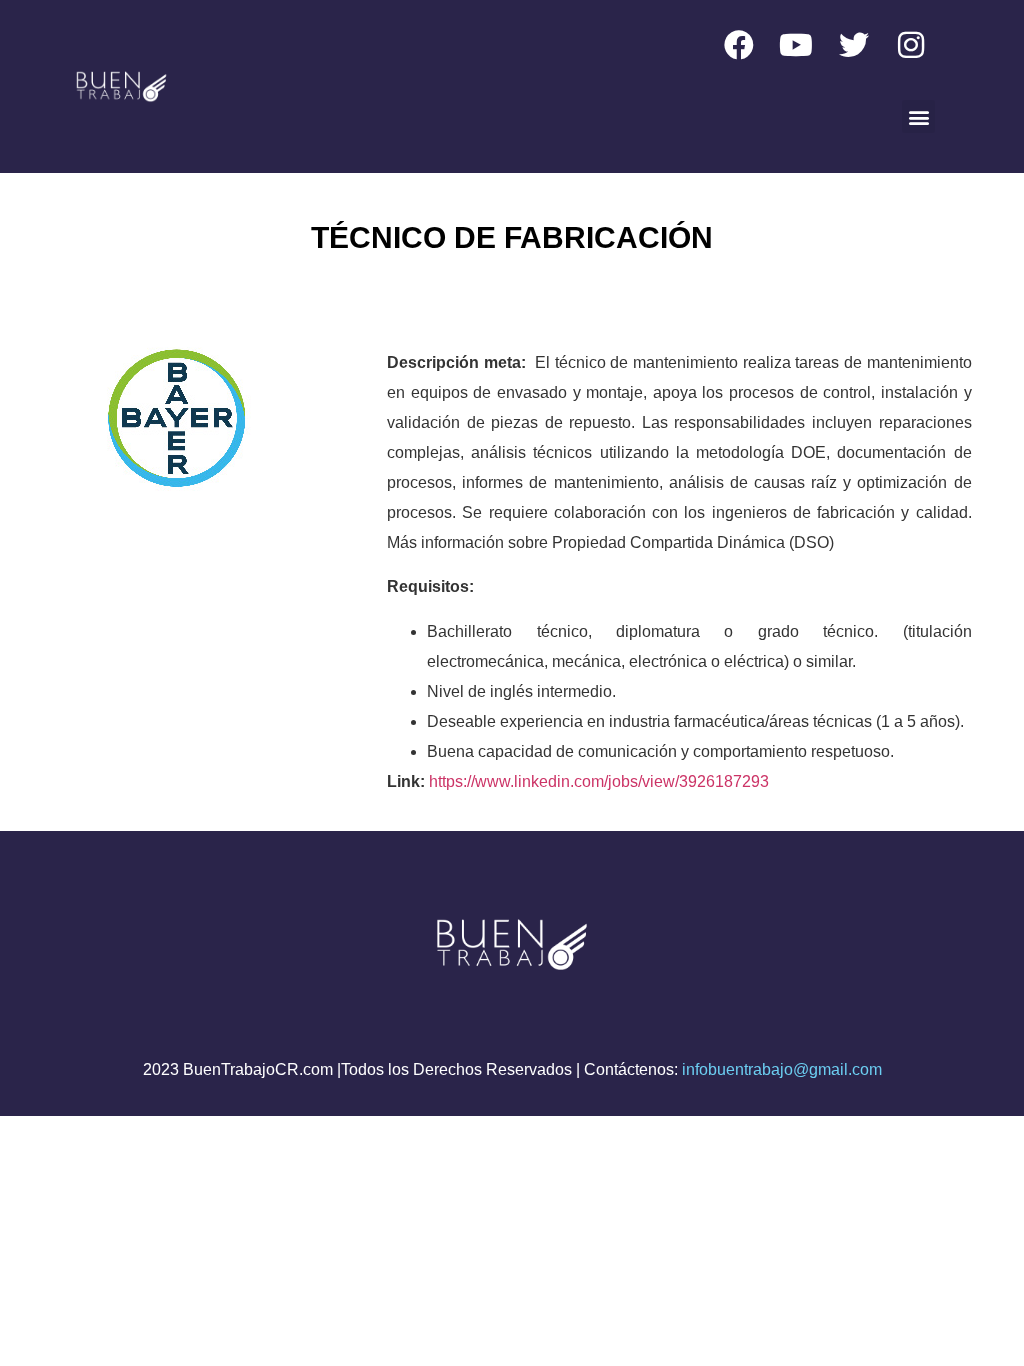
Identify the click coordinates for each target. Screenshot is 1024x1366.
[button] (918, 116)
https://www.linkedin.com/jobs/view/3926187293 (599, 781)
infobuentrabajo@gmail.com (782, 1069)
